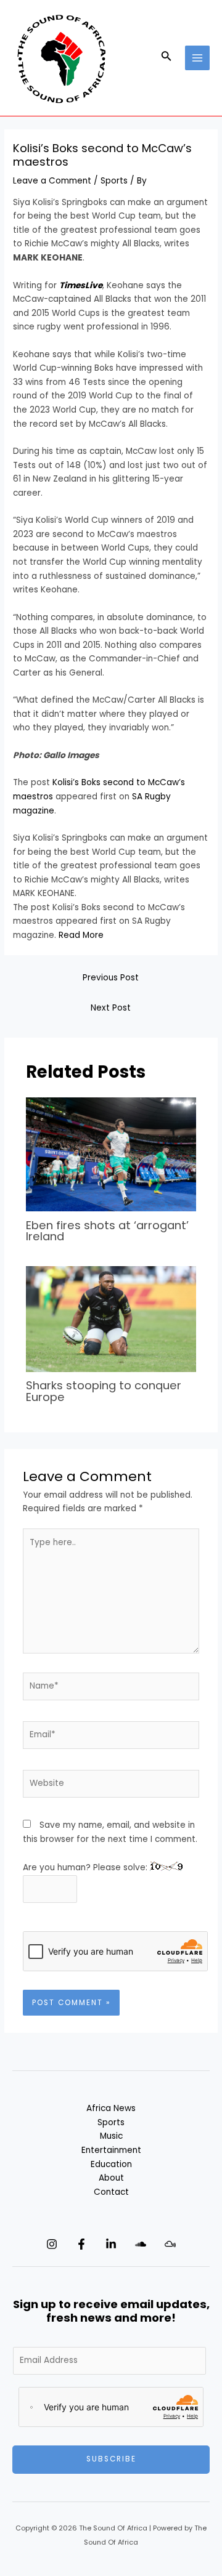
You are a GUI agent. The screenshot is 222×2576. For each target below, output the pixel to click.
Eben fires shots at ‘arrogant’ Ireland (107, 1231)
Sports (114, 181)
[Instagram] (52, 2244)
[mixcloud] (170, 2244)
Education (111, 2164)
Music (111, 2136)
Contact (111, 2192)
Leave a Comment (52, 181)
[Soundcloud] (141, 2244)
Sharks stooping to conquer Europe (104, 1391)
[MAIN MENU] (198, 58)
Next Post (111, 1008)
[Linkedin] (111, 2244)
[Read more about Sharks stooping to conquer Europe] (111, 1319)
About (111, 2178)
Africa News (111, 2108)
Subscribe (111, 2459)
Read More (81, 935)
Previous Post (111, 978)
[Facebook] (81, 2244)
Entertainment (111, 2150)
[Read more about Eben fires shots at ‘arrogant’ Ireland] (111, 1154)
